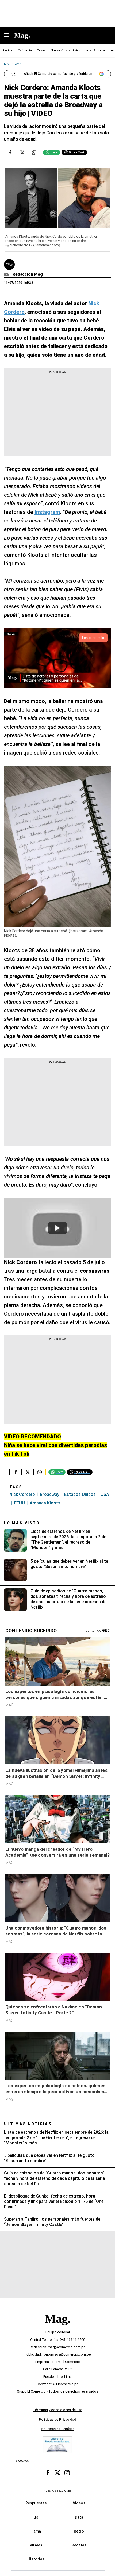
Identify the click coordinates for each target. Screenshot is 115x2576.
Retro (79, 2531)
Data (79, 2517)
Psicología (80, 51)
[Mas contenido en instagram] (67, 2473)
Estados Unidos (80, 1494)
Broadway (50, 1494)
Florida (8, 51)
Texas (41, 51)
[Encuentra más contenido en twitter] (22, 152)
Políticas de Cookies (58, 2429)
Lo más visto (22, 1523)
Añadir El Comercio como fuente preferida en (58, 74)
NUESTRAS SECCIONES (57, 2491)
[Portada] (57, 2328)
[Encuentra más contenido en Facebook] (10, 152)
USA (105, 1494)
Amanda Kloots (45, 1503)
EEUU (20, 1503)
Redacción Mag (28, 274)
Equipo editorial (58, 2332)
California (25, 51)
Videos (79, 2503)
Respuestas (36, 2503)
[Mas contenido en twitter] (57, 2473)
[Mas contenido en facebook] (48, 2473)
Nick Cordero (22, 1494)
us (36, 2517)
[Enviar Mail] (7, 274)
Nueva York (59, 51)
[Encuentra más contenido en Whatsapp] (34, 152)
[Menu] (9, 36)
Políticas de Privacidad (57, 2419)
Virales (36, 2545)
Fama (36, 2531)
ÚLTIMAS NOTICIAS (28, 2124)
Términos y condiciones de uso (58, 2410)
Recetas (79, 2545)
